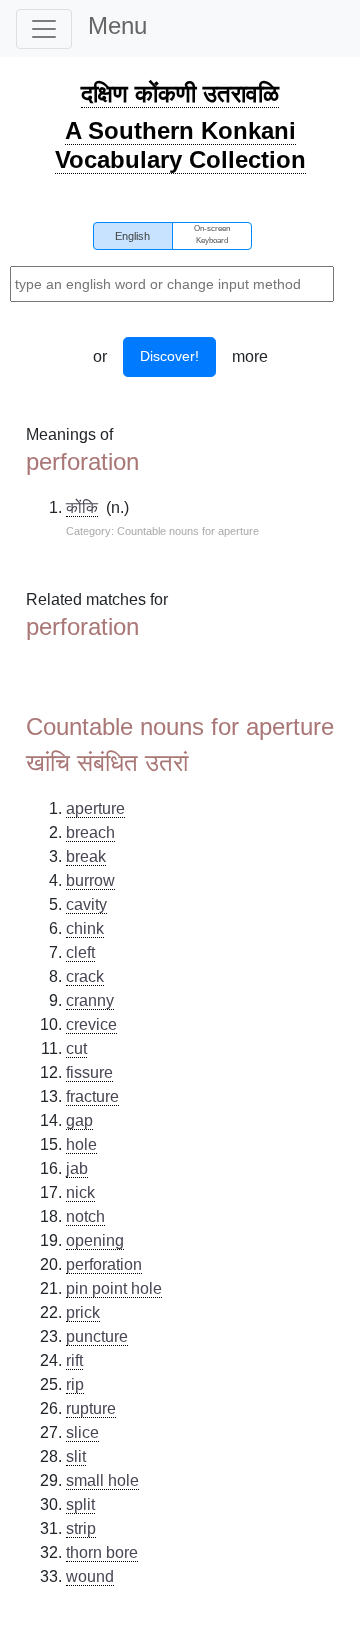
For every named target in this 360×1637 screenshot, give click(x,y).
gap (79, 1120)
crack (85, 976)
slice (82, 1432)
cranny (90, 1000)
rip (75, 1384)
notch (85, 1216)
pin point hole (114, 1288)
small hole (102, 1480)
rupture (91, 1408)
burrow (90, 880)
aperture (95, 808)
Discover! (169, 356)
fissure (89, 1072)
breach (90, 832)
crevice (91, 1024)
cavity (86, 904)
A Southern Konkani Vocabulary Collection (180, 145)
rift (74, 1360)
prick (83, 1312)
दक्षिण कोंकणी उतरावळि (180, 93)
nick (80, 1192)
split (80, 1504)
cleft (80, 952)
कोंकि (82, 507)
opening (95, 1240)
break (86, 856)
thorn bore (102, 1552)
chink (85, 928)
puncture (97, 1336)
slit (76, 1456)
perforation (104, 1264)
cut (76, 1048)
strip (81, 1528)
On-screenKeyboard (212, 234)
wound (90, 1576)
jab (77, 1168)
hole (81, 1144)
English (132, 236)
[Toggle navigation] (44, 29)
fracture (92, 1096)
